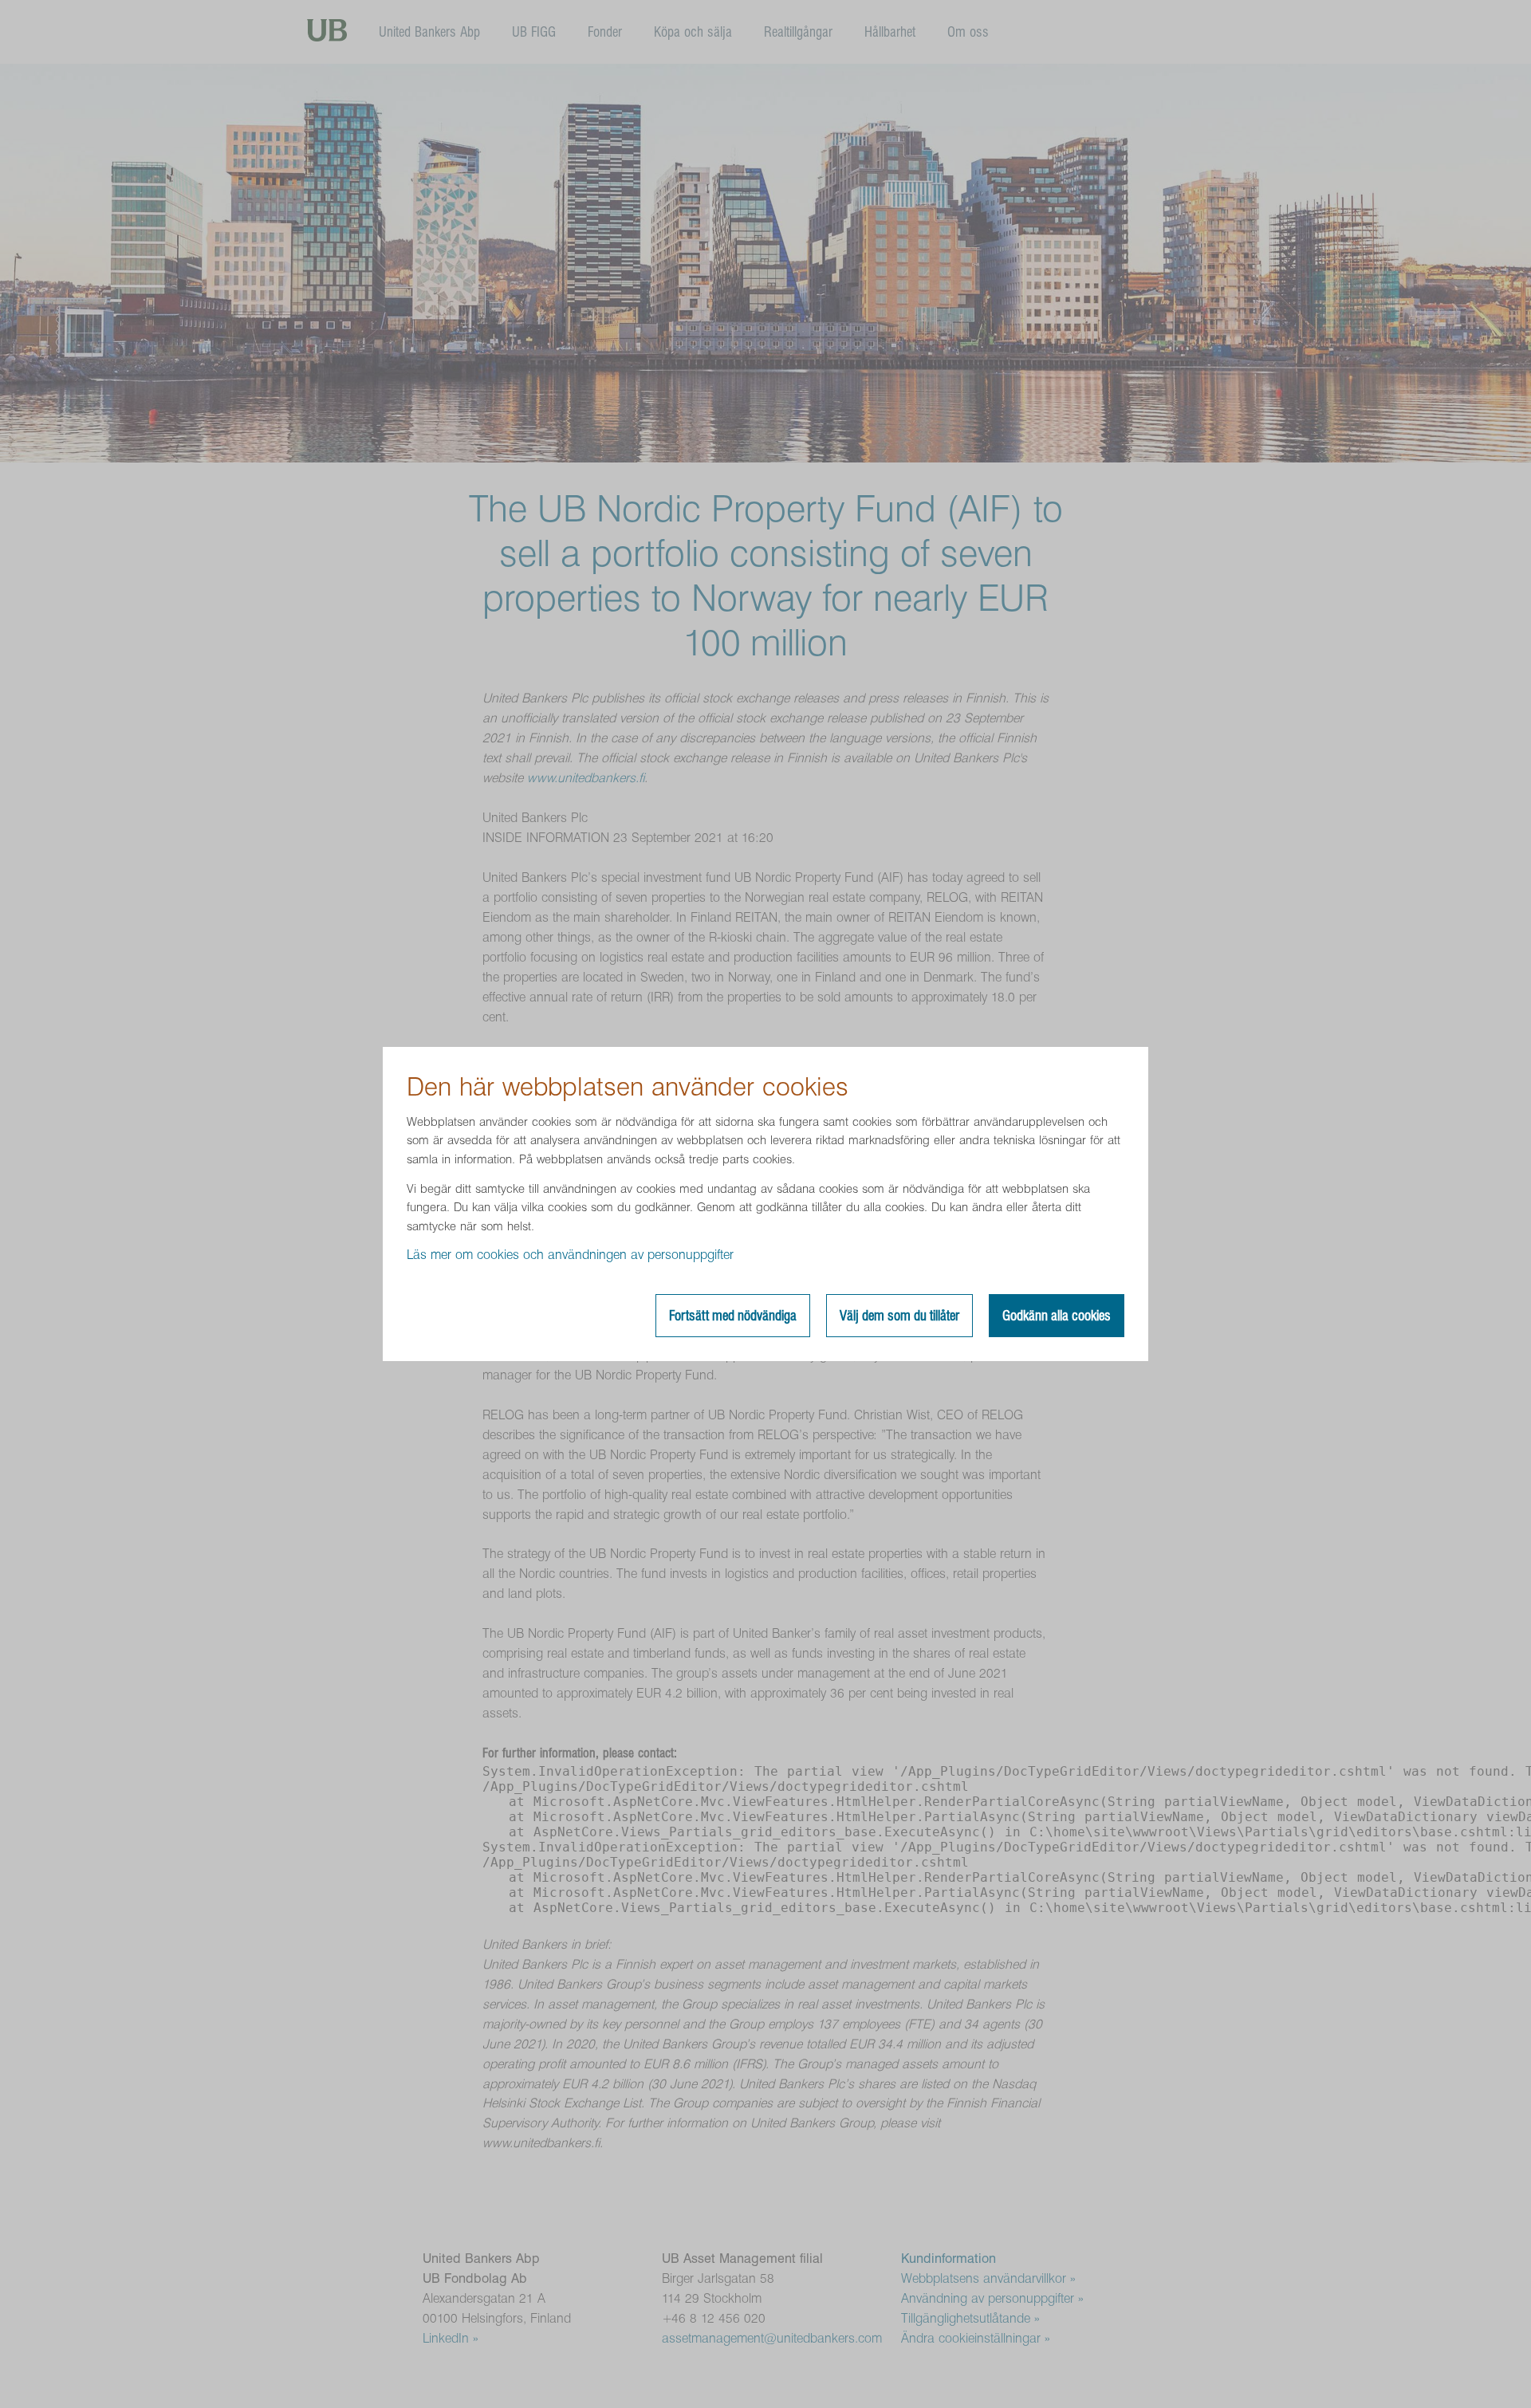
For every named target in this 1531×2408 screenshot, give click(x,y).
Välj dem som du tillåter (899, 1316)
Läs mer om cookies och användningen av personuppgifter (570, 1255)
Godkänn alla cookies (1057, 1316)
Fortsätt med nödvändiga (733, 1316)
